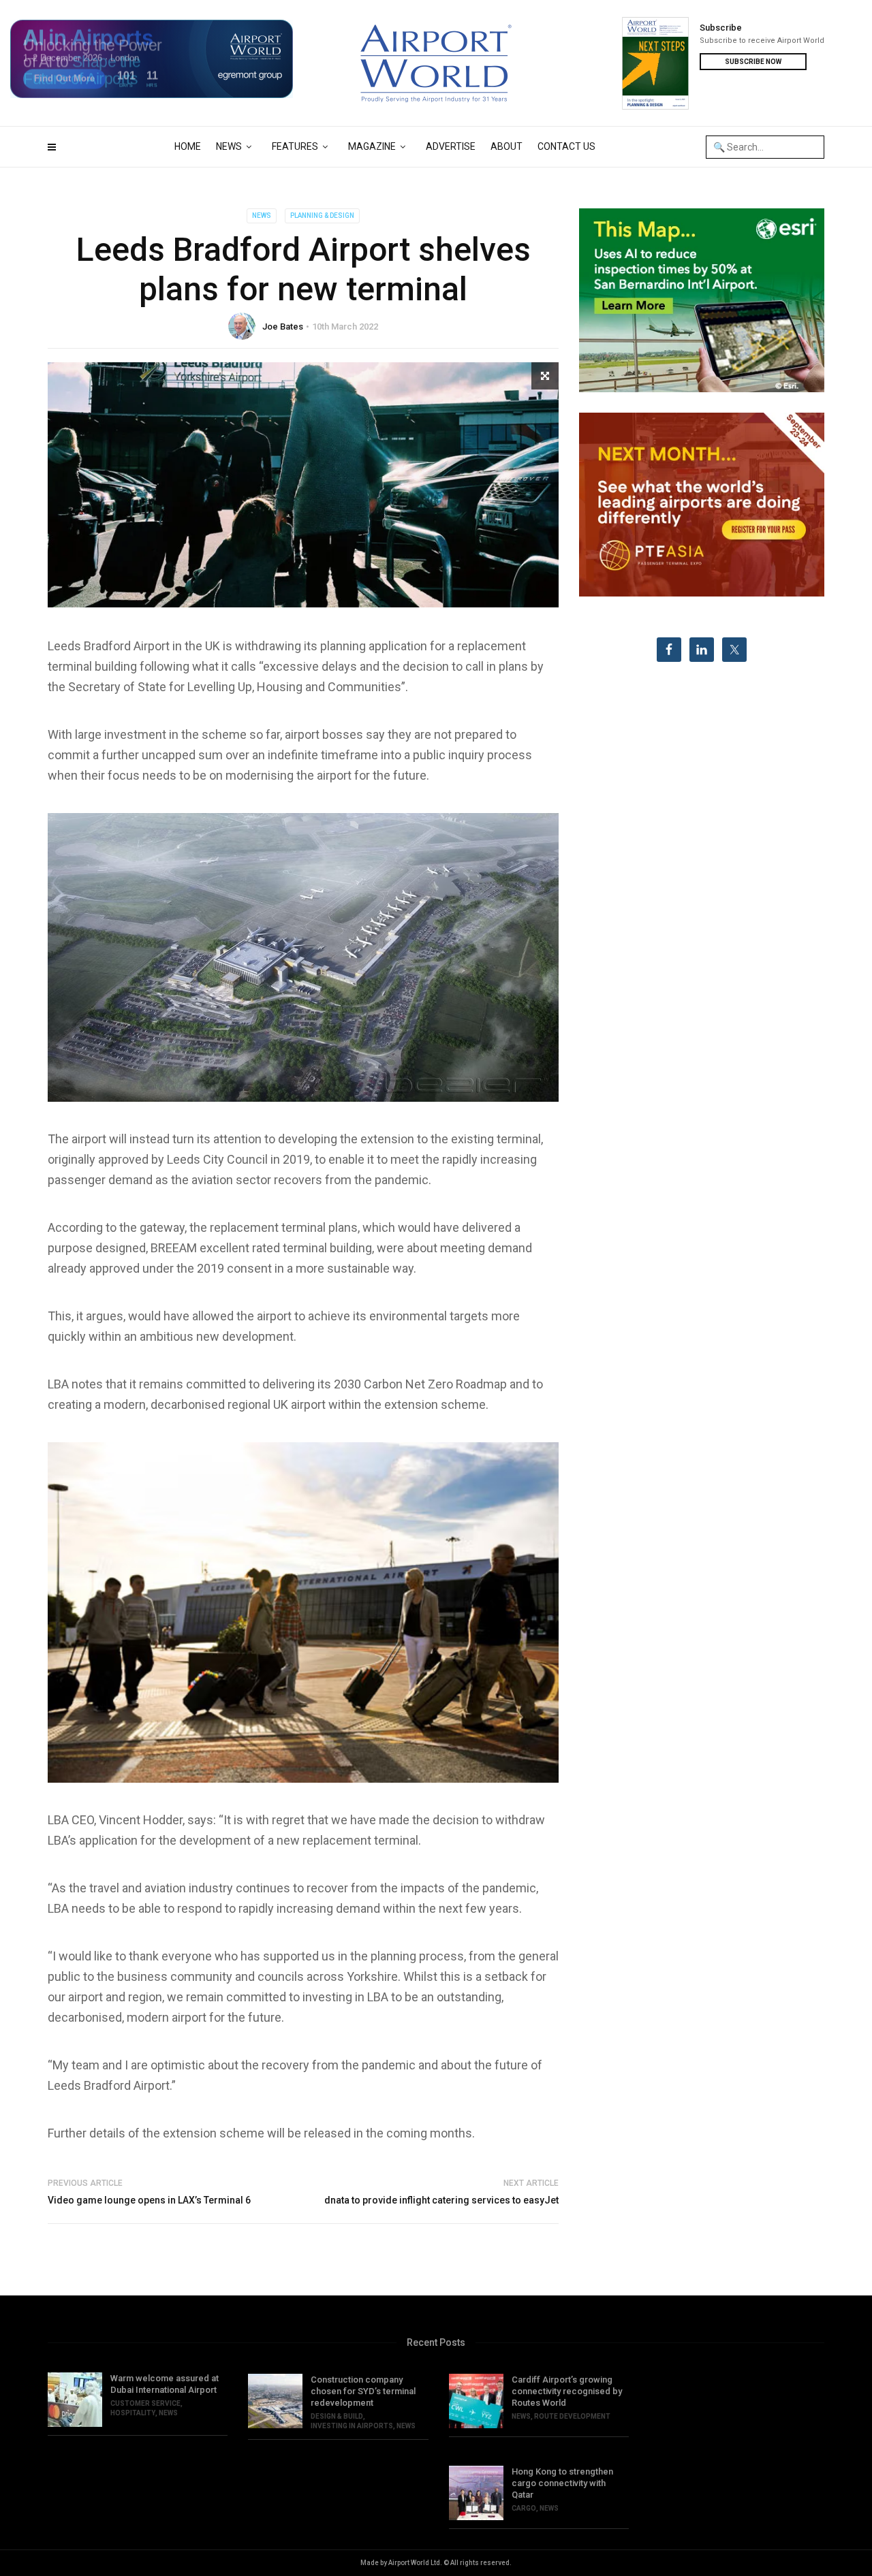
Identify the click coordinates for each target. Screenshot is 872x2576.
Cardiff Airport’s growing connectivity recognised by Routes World (567, 2391)
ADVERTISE (451, 146)
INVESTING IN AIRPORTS (352, 2426)
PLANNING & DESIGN (322, 216)
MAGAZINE (372, 146)
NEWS (229, 146)
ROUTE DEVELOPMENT (572, 2416)
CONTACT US (566, 146)
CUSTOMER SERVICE (145, 2403)
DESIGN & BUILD (337, 2416)
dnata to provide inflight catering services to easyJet (441, 2200)
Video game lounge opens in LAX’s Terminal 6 (149, 2200)
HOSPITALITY (133, 2413)
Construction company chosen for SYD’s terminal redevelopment (363, 2391)
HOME (188, 146)
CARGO (524, 2508)
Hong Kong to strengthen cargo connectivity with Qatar (562, 2483)
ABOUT (507, 146)
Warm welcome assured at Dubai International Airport (165, 2384)
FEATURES (295, 146)
